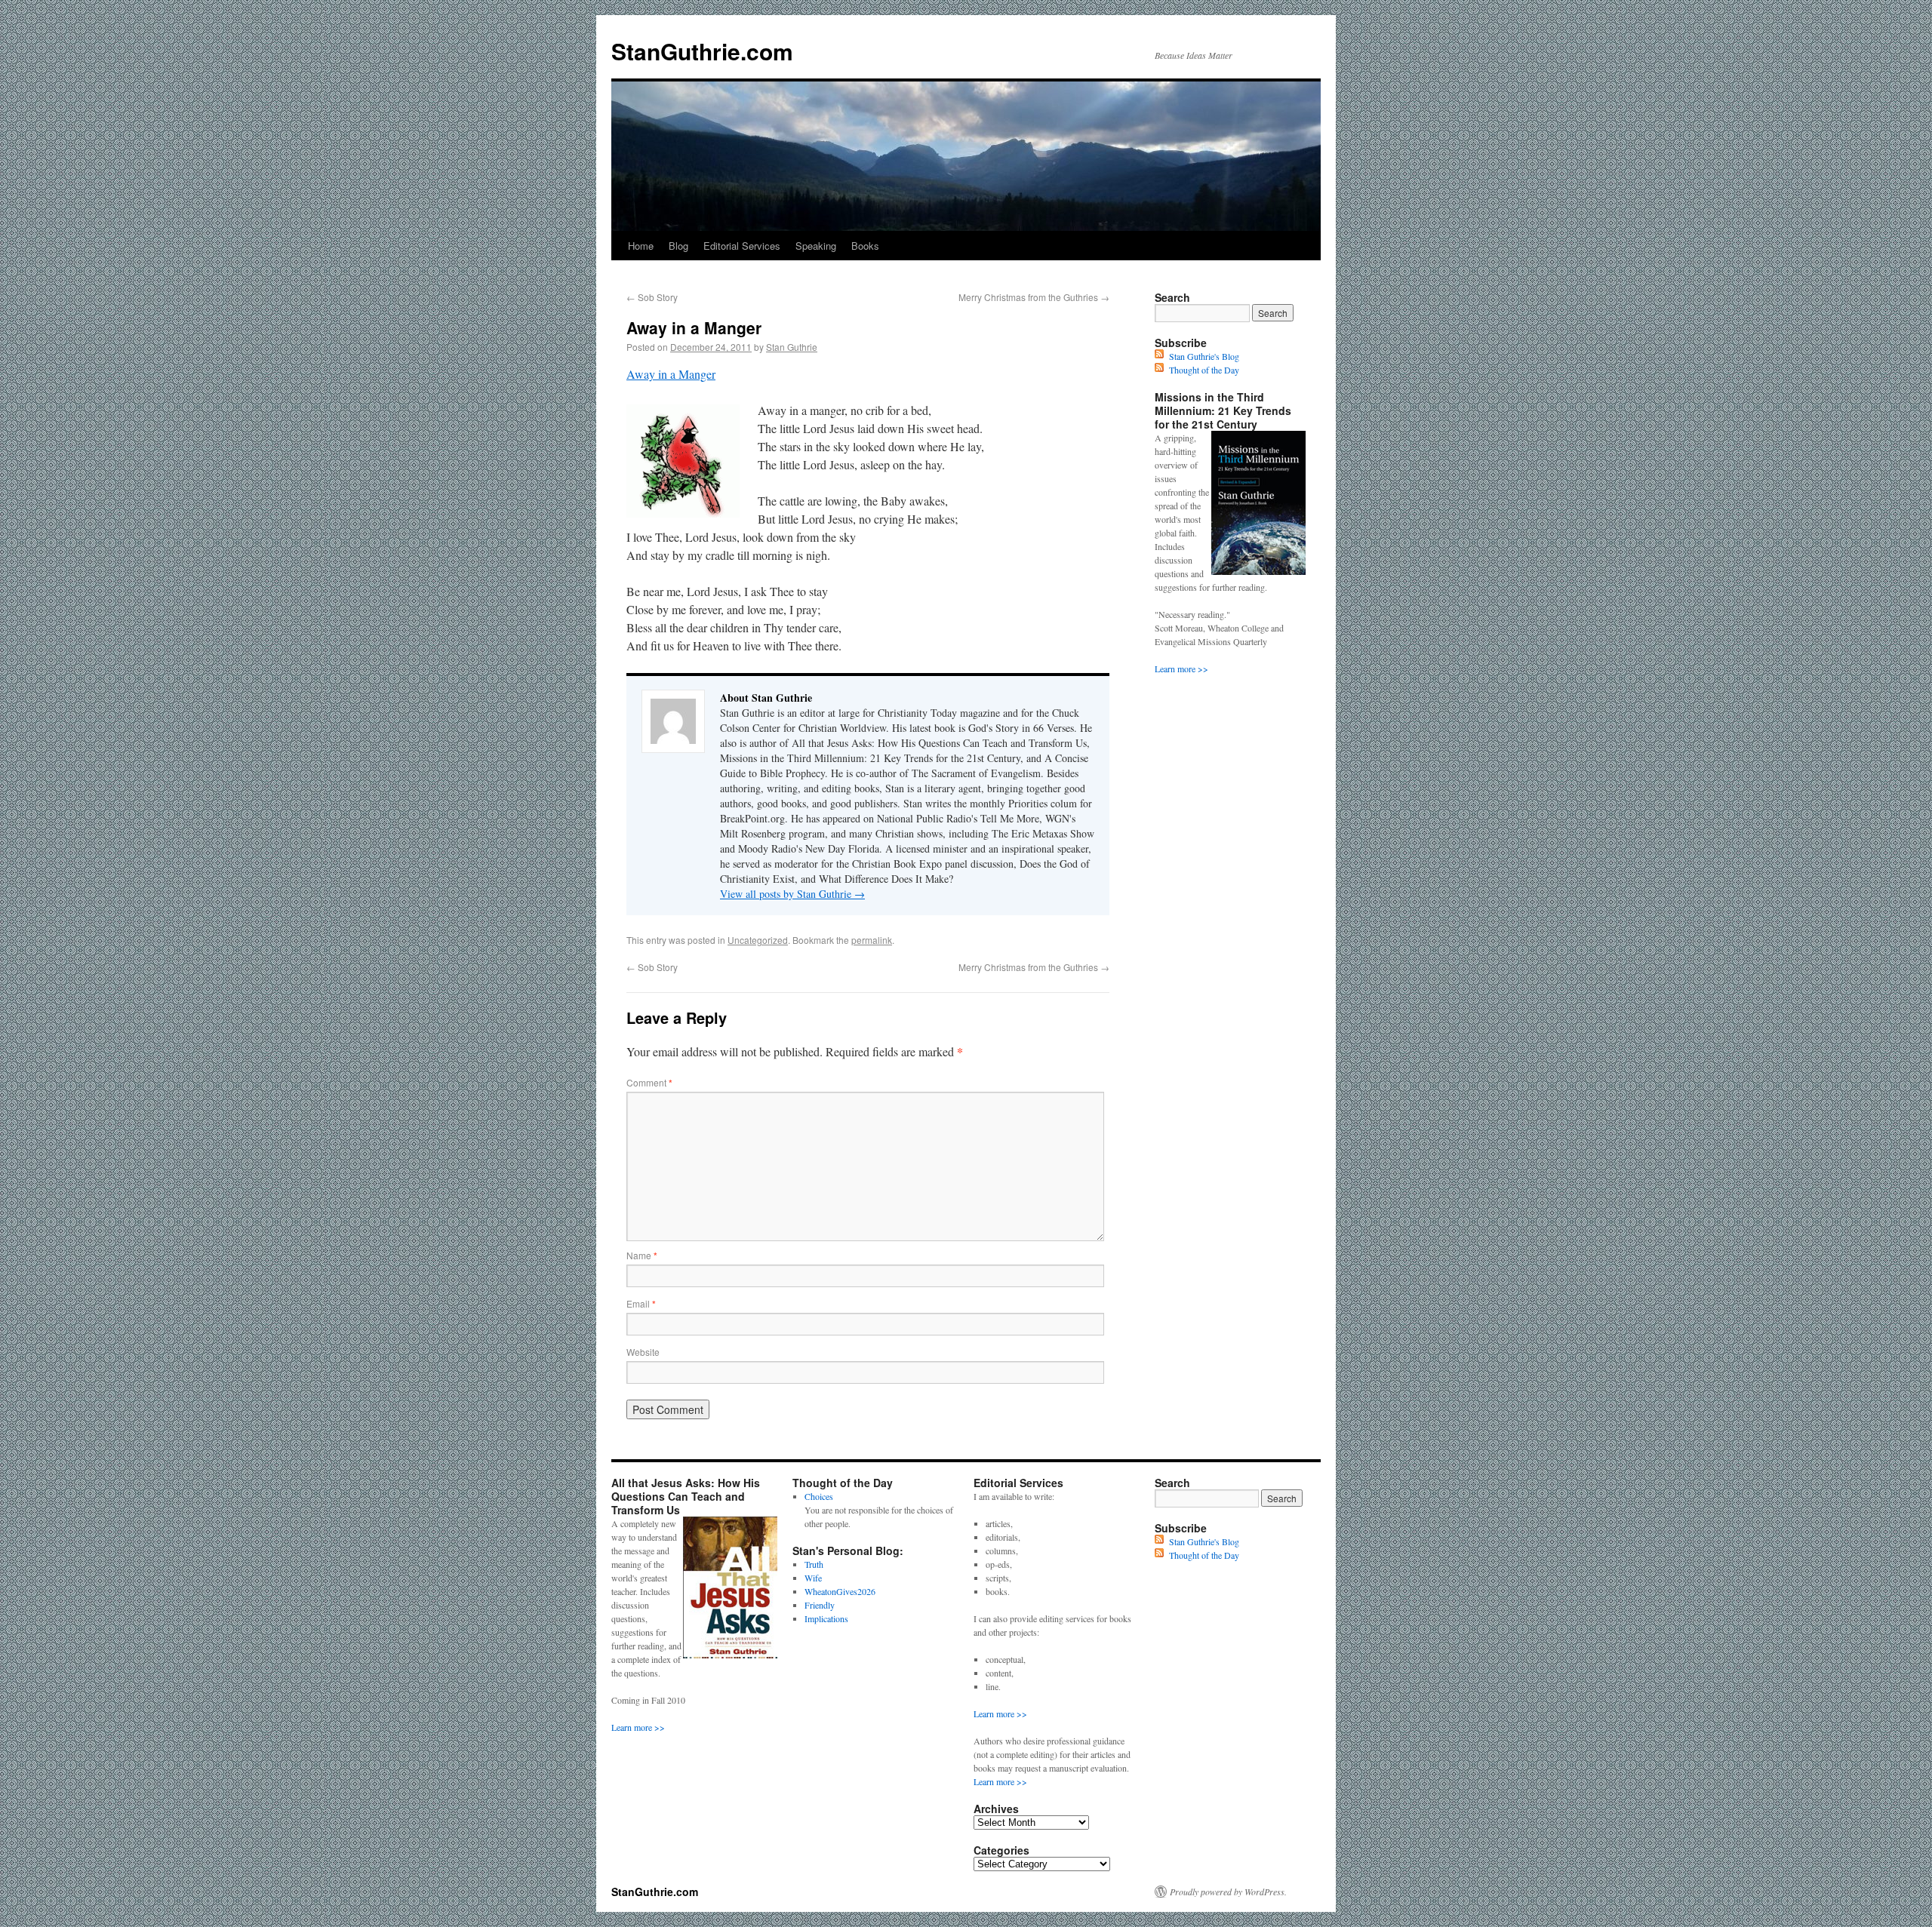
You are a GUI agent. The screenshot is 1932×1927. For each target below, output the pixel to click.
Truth (814, 1564)
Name (642, 1255)
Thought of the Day (1204, 370)
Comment (649, 1082)
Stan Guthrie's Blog (1204, 356)
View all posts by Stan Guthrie (792, 894)
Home (641, 246)
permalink (872, 940)
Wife (813, 1578)
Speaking (816, 246)
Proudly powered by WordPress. (1228, 1892)
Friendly (820, 1605)
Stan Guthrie (792, 347)
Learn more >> (1181, 668)
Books (865, 246)
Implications (826, 1618)
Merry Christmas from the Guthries (1034, 297)
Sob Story (652, 297)
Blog (678, 246)
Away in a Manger (671, 374)
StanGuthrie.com (702, 51)
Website (643, 1352)
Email (641, 1303)
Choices (819, 1496)
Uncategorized (758, 940)
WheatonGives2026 (840, 1591)
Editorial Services (742, 246)
